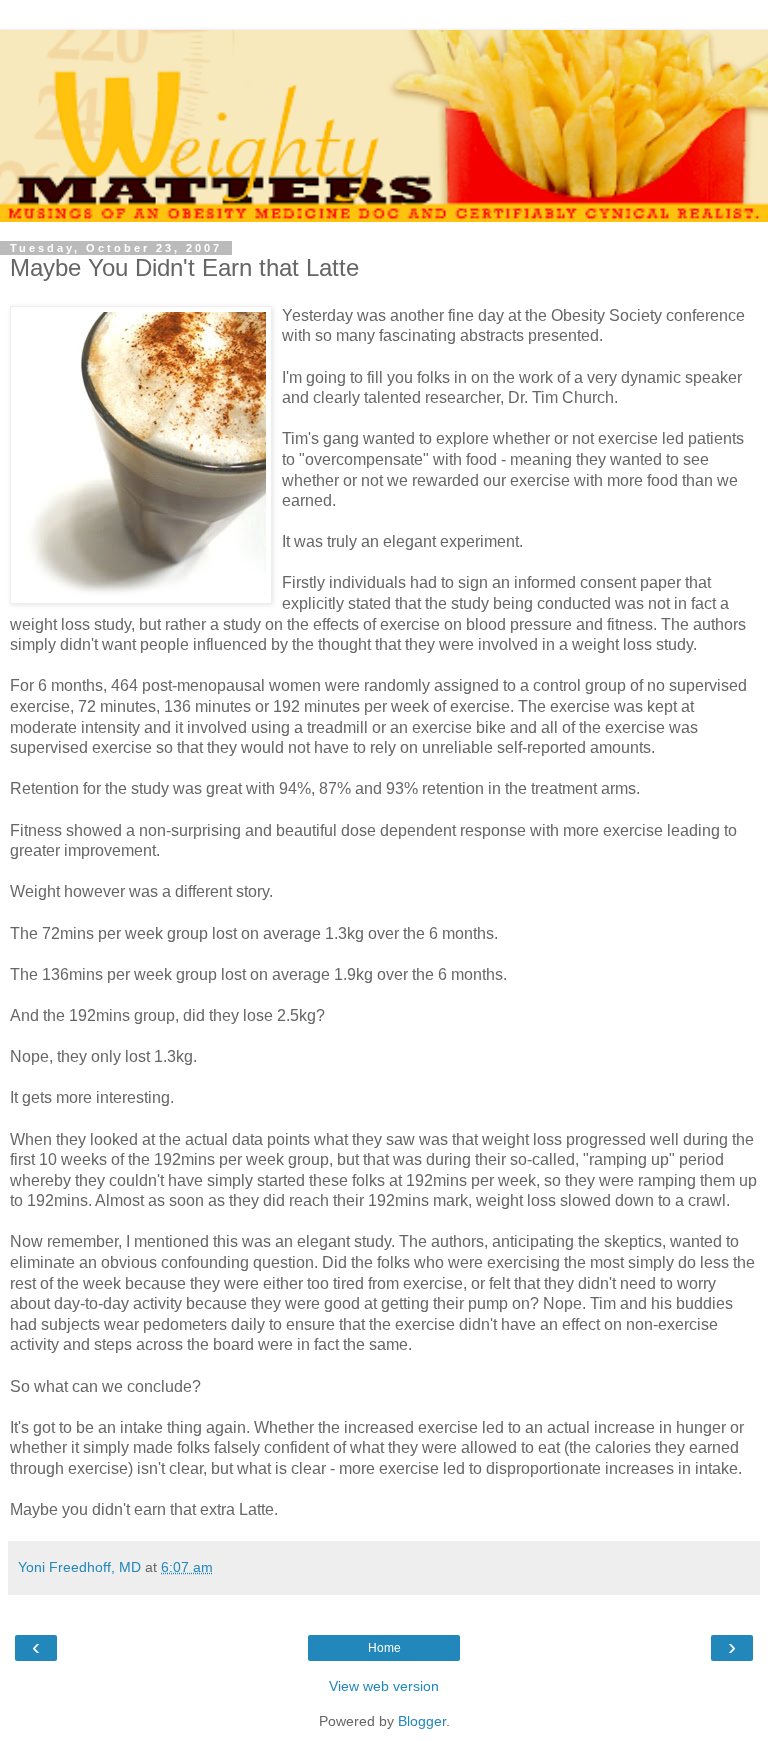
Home (384, 1648)
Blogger (422, 1721)
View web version (384, 1686)
